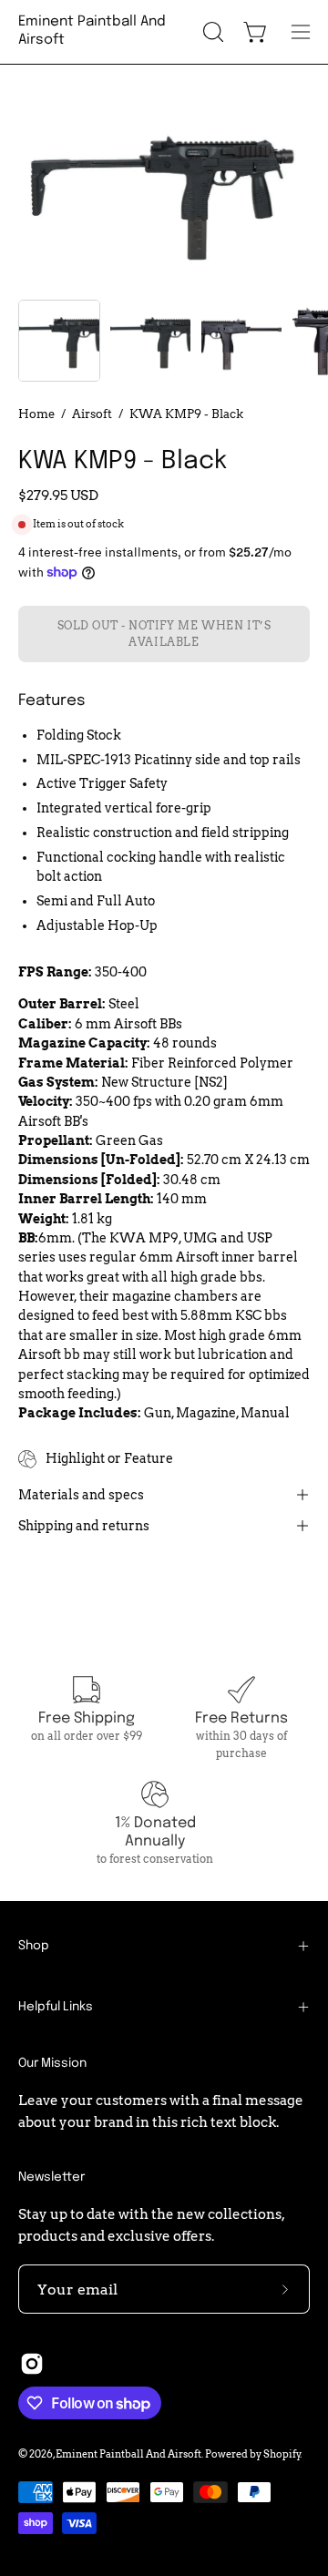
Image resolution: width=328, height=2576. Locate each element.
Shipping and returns (84, 1526)
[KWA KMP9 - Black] (59, 341)
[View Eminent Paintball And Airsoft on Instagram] (32, 2364)
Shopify (282, 2454)
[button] (211, 32)
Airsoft (92, 414)
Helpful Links (56, 2007)
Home (36, 414)
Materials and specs (81, 1495)
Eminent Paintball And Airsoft (92, 31)
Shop (34, 1946)
